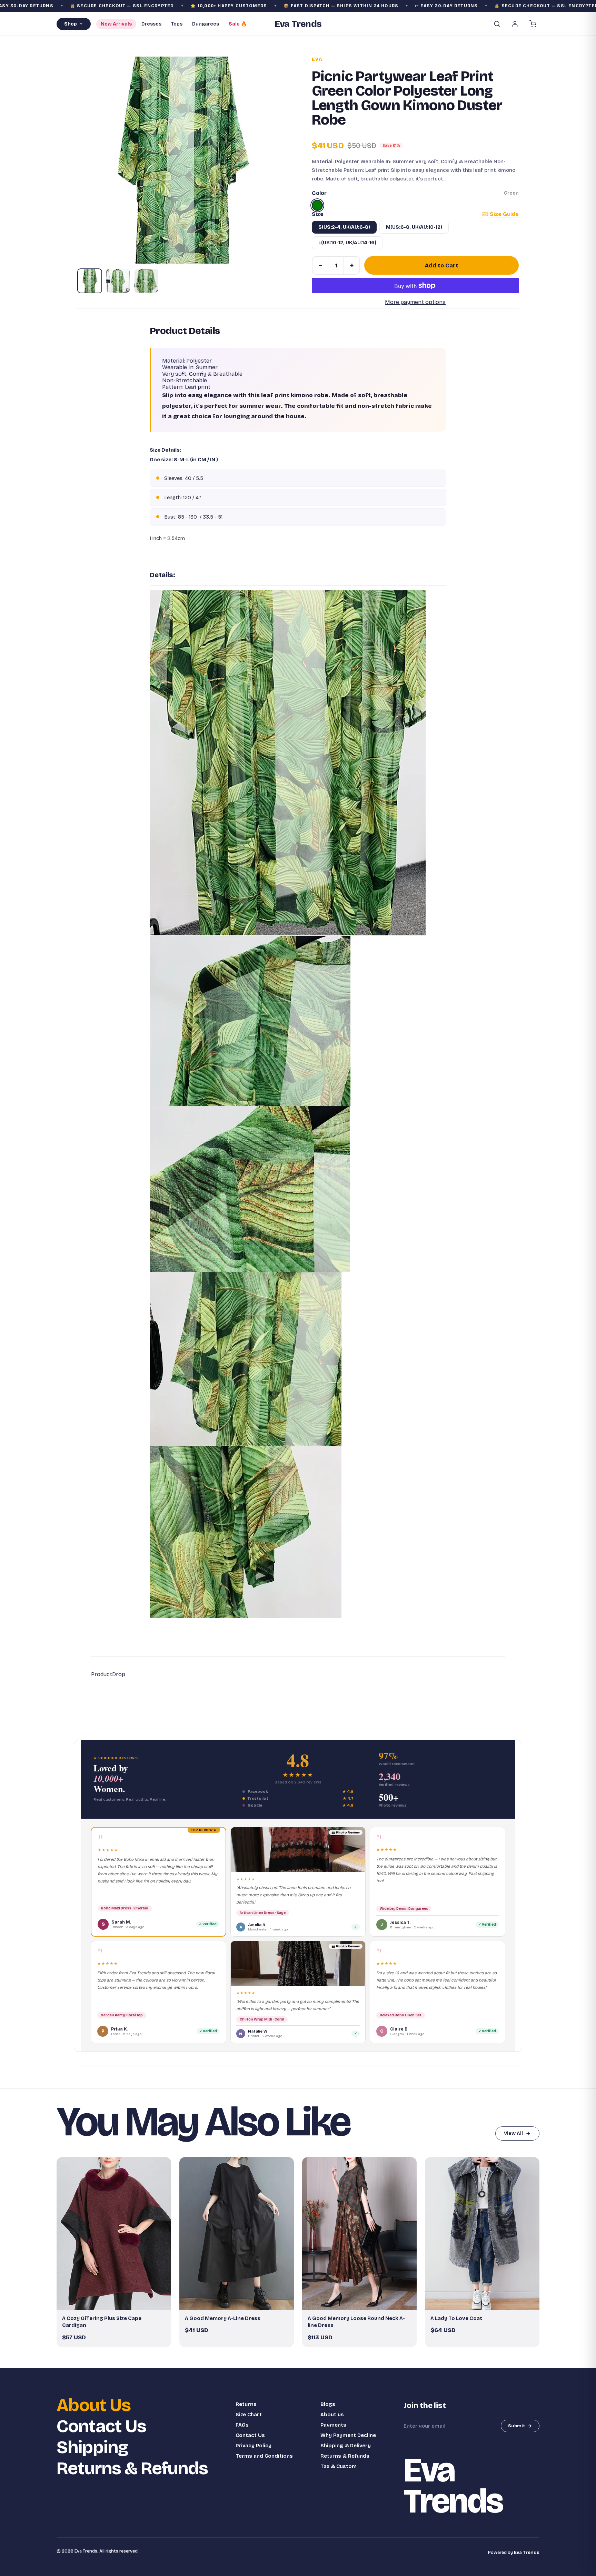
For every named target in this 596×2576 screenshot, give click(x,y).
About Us (94, 2405)
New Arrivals (116, 24)
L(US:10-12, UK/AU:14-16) (347, 243)
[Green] (317, 205)
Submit (517, 2426)
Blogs (328, 2404)
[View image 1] (90, 281)
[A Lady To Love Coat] (482, 2234)
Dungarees (206, 24)
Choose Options (117, 2302)
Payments (333, 2425)
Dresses (151, 24)
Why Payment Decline (348, 2435)
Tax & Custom (339, 2466)
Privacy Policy (254, 2446)
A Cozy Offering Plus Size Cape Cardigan (102, 2322)
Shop (71, 24)
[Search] (497, 24)
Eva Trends (527, 2553)
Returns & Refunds (132, 2469)
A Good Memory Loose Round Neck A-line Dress (356, 2322)
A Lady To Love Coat (456, 2318)
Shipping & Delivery (346, 2446)
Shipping (92, 2447)
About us (332, 2415)
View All (513, 2133)
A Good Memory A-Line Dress (223, 2318)
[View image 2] (118, 281)
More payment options (415, 302)
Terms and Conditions (264, 2456)
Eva (317, 59)
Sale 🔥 (238, 24)
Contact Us (101, 2426)
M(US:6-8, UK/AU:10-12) (414, 227)
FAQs (242, 2425)
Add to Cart (442, 266)
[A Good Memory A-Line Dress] (237, 2234)
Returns (246, 2404)
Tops (177, 24)
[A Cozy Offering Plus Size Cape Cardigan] (114, 2234)
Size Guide (504, 214)
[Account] (515, 24)
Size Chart (249, 2415)
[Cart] (533, 24)
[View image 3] (146, 281)
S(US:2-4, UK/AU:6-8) (344, 227)
